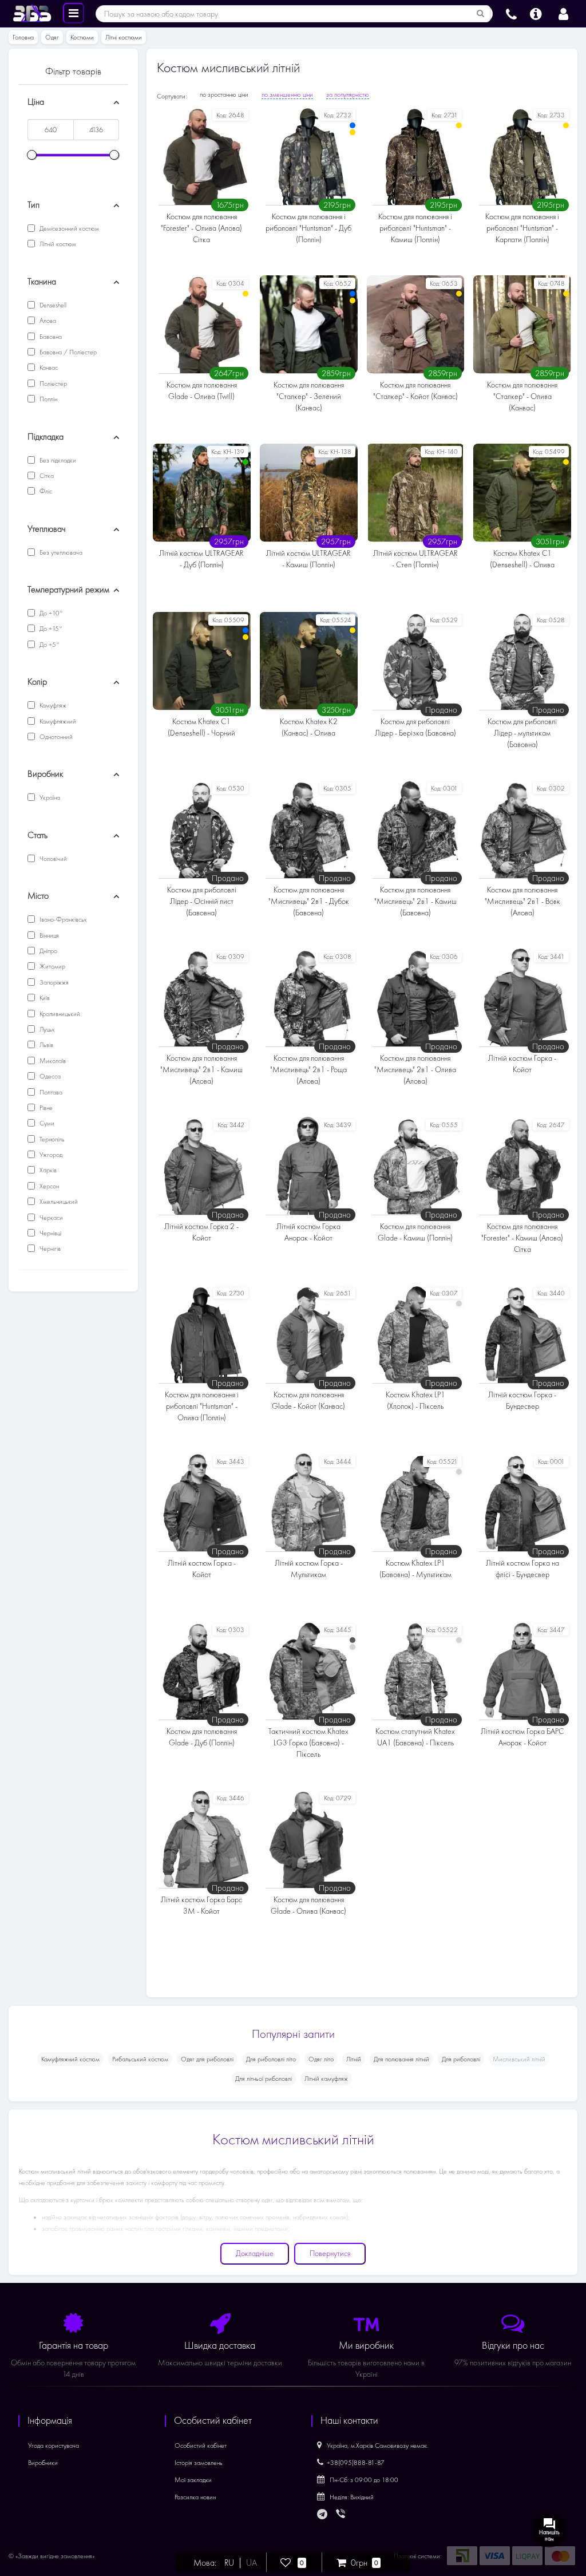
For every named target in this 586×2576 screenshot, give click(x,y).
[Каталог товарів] (74, 13)
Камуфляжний (57, 721)
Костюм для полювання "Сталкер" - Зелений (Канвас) (309, 396)
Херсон (48, 1186)
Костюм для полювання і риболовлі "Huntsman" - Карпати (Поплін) (522, 228)
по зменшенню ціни (287, 94)
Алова (47, 321)
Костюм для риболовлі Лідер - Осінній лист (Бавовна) (202, 901)
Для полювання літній (401, 2059)
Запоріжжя (53, 982)
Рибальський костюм (140, 2059)
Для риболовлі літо (271, 2059)
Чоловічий (52, 859)
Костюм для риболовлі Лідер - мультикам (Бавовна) (522, 733)
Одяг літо (321, 2059)
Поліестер (52, 384)
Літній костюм (57, 244)
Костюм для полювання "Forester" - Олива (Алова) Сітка (201, 228)
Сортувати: (172, 96)
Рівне (45, 1108)
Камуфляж (52, 705)
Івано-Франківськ (62, 919)
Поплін (47, 399)
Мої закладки (193, 2480)
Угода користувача (54, 2445)
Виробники (43, 2463)
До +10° (50, 613)
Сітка (46, 476)
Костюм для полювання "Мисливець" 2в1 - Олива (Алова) (415, 1070)
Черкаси (50, 1218)
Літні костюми (124, 37)
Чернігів (49, 1249)
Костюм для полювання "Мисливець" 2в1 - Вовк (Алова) (522, 901)
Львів (45, 1045)
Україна (49, 797)
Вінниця (48, 935)
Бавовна (50, 337)
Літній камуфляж (326, 2079)
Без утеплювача (60, 552)
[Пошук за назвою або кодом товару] (481, 14)
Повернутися (330, 2253)
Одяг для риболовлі (207, 2059)
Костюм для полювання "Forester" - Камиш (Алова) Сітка (522, 1238)
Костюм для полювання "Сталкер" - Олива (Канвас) (522, 396)
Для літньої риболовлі (264, 2079)
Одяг (52, 37)
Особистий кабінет (201, 2445)
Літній (354, 2059)
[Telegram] (323, 2515)
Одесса (49, 1076)
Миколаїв (52, 1061)
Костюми (82, 37)
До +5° (49, 645)
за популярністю (348, 94)
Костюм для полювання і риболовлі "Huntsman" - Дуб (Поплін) (308, 228)
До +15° (50, 629)
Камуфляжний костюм (70, 2059)
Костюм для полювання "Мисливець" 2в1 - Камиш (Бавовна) (415, 901)
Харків (47, 1170)
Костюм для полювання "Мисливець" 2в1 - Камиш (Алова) (201, 1070)
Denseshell (52, 305)
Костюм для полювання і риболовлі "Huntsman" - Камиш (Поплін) (415, 228)
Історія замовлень (199, 2463)
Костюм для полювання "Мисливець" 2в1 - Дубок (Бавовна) (309, 901)
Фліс (45, 491)
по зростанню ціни (224, 94)
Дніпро (47, 951)
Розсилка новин (195, 2497)
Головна (23, 37)
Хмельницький (58, 1202)
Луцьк (46, 1029)
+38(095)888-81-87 (356, 2463)
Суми (46, 1123)
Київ (44, 998)
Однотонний (55, 737)
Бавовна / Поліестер (67, 352)
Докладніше (255, 2253)
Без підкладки (57, 460)
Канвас (48, 368)
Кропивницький (59, 1014)
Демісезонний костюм (68, 228)
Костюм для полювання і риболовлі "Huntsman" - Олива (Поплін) (202, 1406)
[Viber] (342, 2515)
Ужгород (50, 1155)
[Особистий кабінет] (563, 13)
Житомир (52, 966)
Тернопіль (51, 1139)
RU (229, 2563)
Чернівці (50, 1233)
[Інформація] (536, 13)
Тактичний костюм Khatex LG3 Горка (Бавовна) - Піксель (308, 1743)
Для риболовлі (461, 2059)
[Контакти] (511, 13)
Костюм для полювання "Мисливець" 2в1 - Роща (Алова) (308, 1070)
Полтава (50, 1092)
